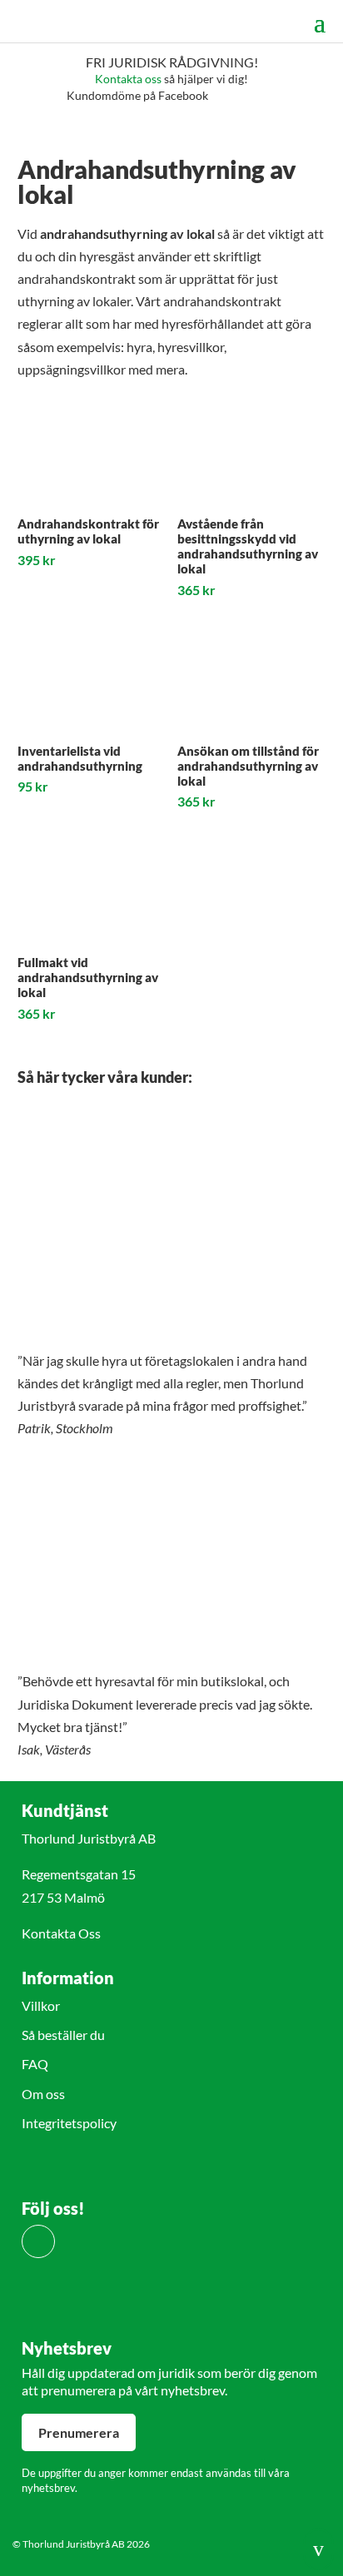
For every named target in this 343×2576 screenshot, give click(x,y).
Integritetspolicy (69, 2123)
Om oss (43, 2094)
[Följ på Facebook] (38, 2241)
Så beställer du (63, 2035)
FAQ (35, 2064)
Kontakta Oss (61, 1933)
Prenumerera (79, 2432)
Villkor (41, 2005)
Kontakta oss (128, 79)
